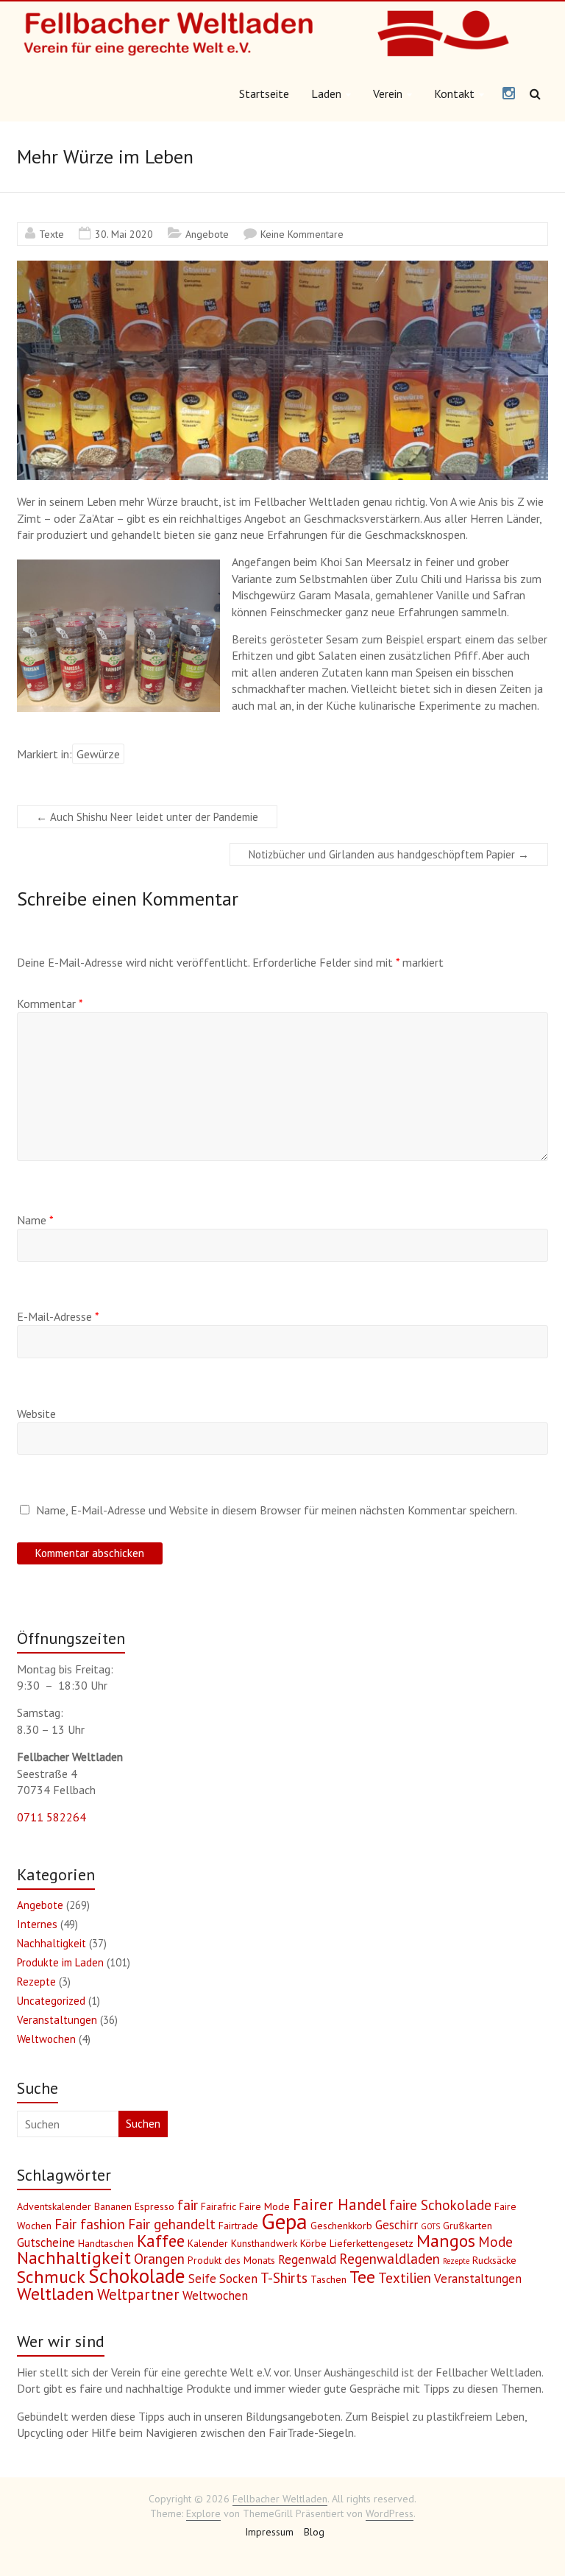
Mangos (446, 2241)
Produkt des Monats (231, 2260)
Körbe (313, 2243)
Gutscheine (46, 2242)
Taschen (328, 2279)
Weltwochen (46, 2039)
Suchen (143, 2124)
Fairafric (218, 2206)
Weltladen (56, 2294)
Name (35, 1220)
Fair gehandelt (172, 2224)
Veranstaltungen (57, 2020)
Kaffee (161, 2241)
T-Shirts (284, 2278)
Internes (37, 1924)
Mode (495, 2242)
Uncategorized (51, 2001)
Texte (51, 234)
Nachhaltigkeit (51, 1943)
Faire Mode (264, 2206)
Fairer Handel (340, 2205)
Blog (314, 2532)
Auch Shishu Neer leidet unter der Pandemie (147, 817)
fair (188, 2205)
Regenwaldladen (390, 2259)
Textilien (405, 2278)
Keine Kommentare (302, 234)
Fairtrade (238, 2226)
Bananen (113, 2206)
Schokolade (137, 2276)
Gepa (284, 2221)
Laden (326, 93)
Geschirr (397, 2225)
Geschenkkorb (341, 2226)
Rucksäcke (494, 2260)
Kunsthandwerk (264, 2243)
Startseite (264, 93)
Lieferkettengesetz (372, 2243)
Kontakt (454, 93)
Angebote (207, 234)
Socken (238, 2279)
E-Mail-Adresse (58, 1316)
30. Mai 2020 (124, 234)
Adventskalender (54, 2206)
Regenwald (307, 2259)
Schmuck (51, 2277)
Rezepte (36, 1982)
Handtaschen (106, 2243)
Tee (362, 2277)
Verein (388, 93)
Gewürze (98, 754)
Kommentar (50, 1003)
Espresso (154, 2206)
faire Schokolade (440, 2205)
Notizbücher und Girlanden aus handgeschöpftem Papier (389, 854)
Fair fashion (90, 2224)
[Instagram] (509, 94)
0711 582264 (51, 1817)
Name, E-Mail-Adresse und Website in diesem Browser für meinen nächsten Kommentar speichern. (277, 1510)
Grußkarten (468, 2226)
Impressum (269, 2532)
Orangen (159, 2259)
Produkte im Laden (60, 1962)
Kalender (208, 2243)
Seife (202, 2279)
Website (36, 1414)
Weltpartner (138, 2294)
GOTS (430, 2226)
